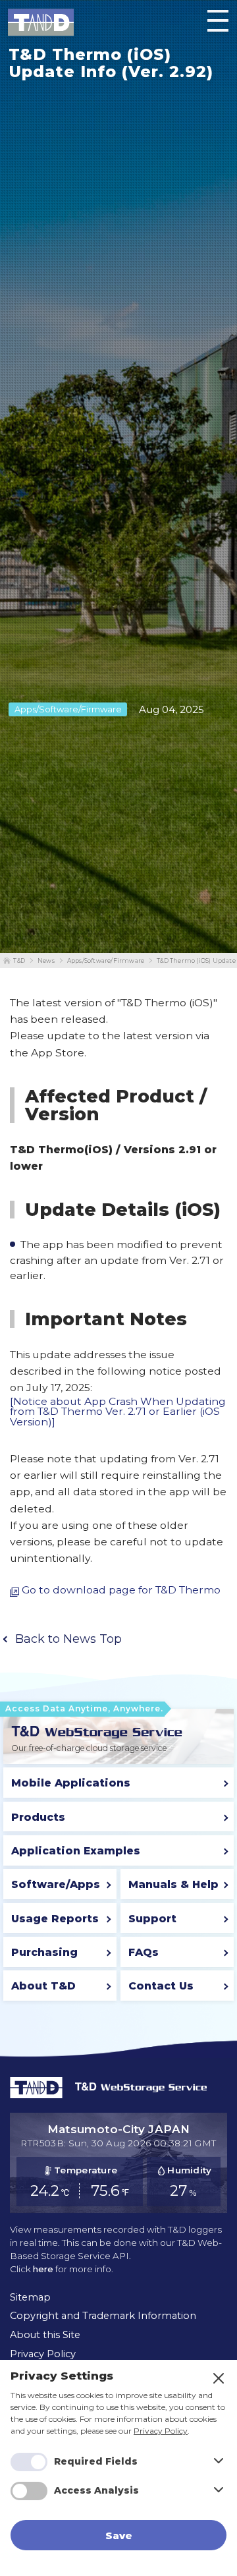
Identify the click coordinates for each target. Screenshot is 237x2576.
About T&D (43, 1986)
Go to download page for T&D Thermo (121, 1590)
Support (152, 1919)
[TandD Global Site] (36, 2095)
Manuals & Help (173, 1884)
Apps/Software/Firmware (106, 960)
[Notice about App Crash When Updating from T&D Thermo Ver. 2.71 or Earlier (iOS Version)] (118, 1412)
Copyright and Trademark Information (103, 2316)
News (46, 960)
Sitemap (30, 2297)
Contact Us (161, 1986)
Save (119, 2535)
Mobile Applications (71, 1783)
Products (38, 1817)
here (43, 2269)
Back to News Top (68, 1639)
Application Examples (76, 1851)
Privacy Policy (161, 2431)
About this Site (45, 2335)
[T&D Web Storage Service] (97, 1732)
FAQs (144, 1952)
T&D (19, 960)
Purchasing (44, 1952)
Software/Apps (56, 1884)
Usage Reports (55, 1919)
